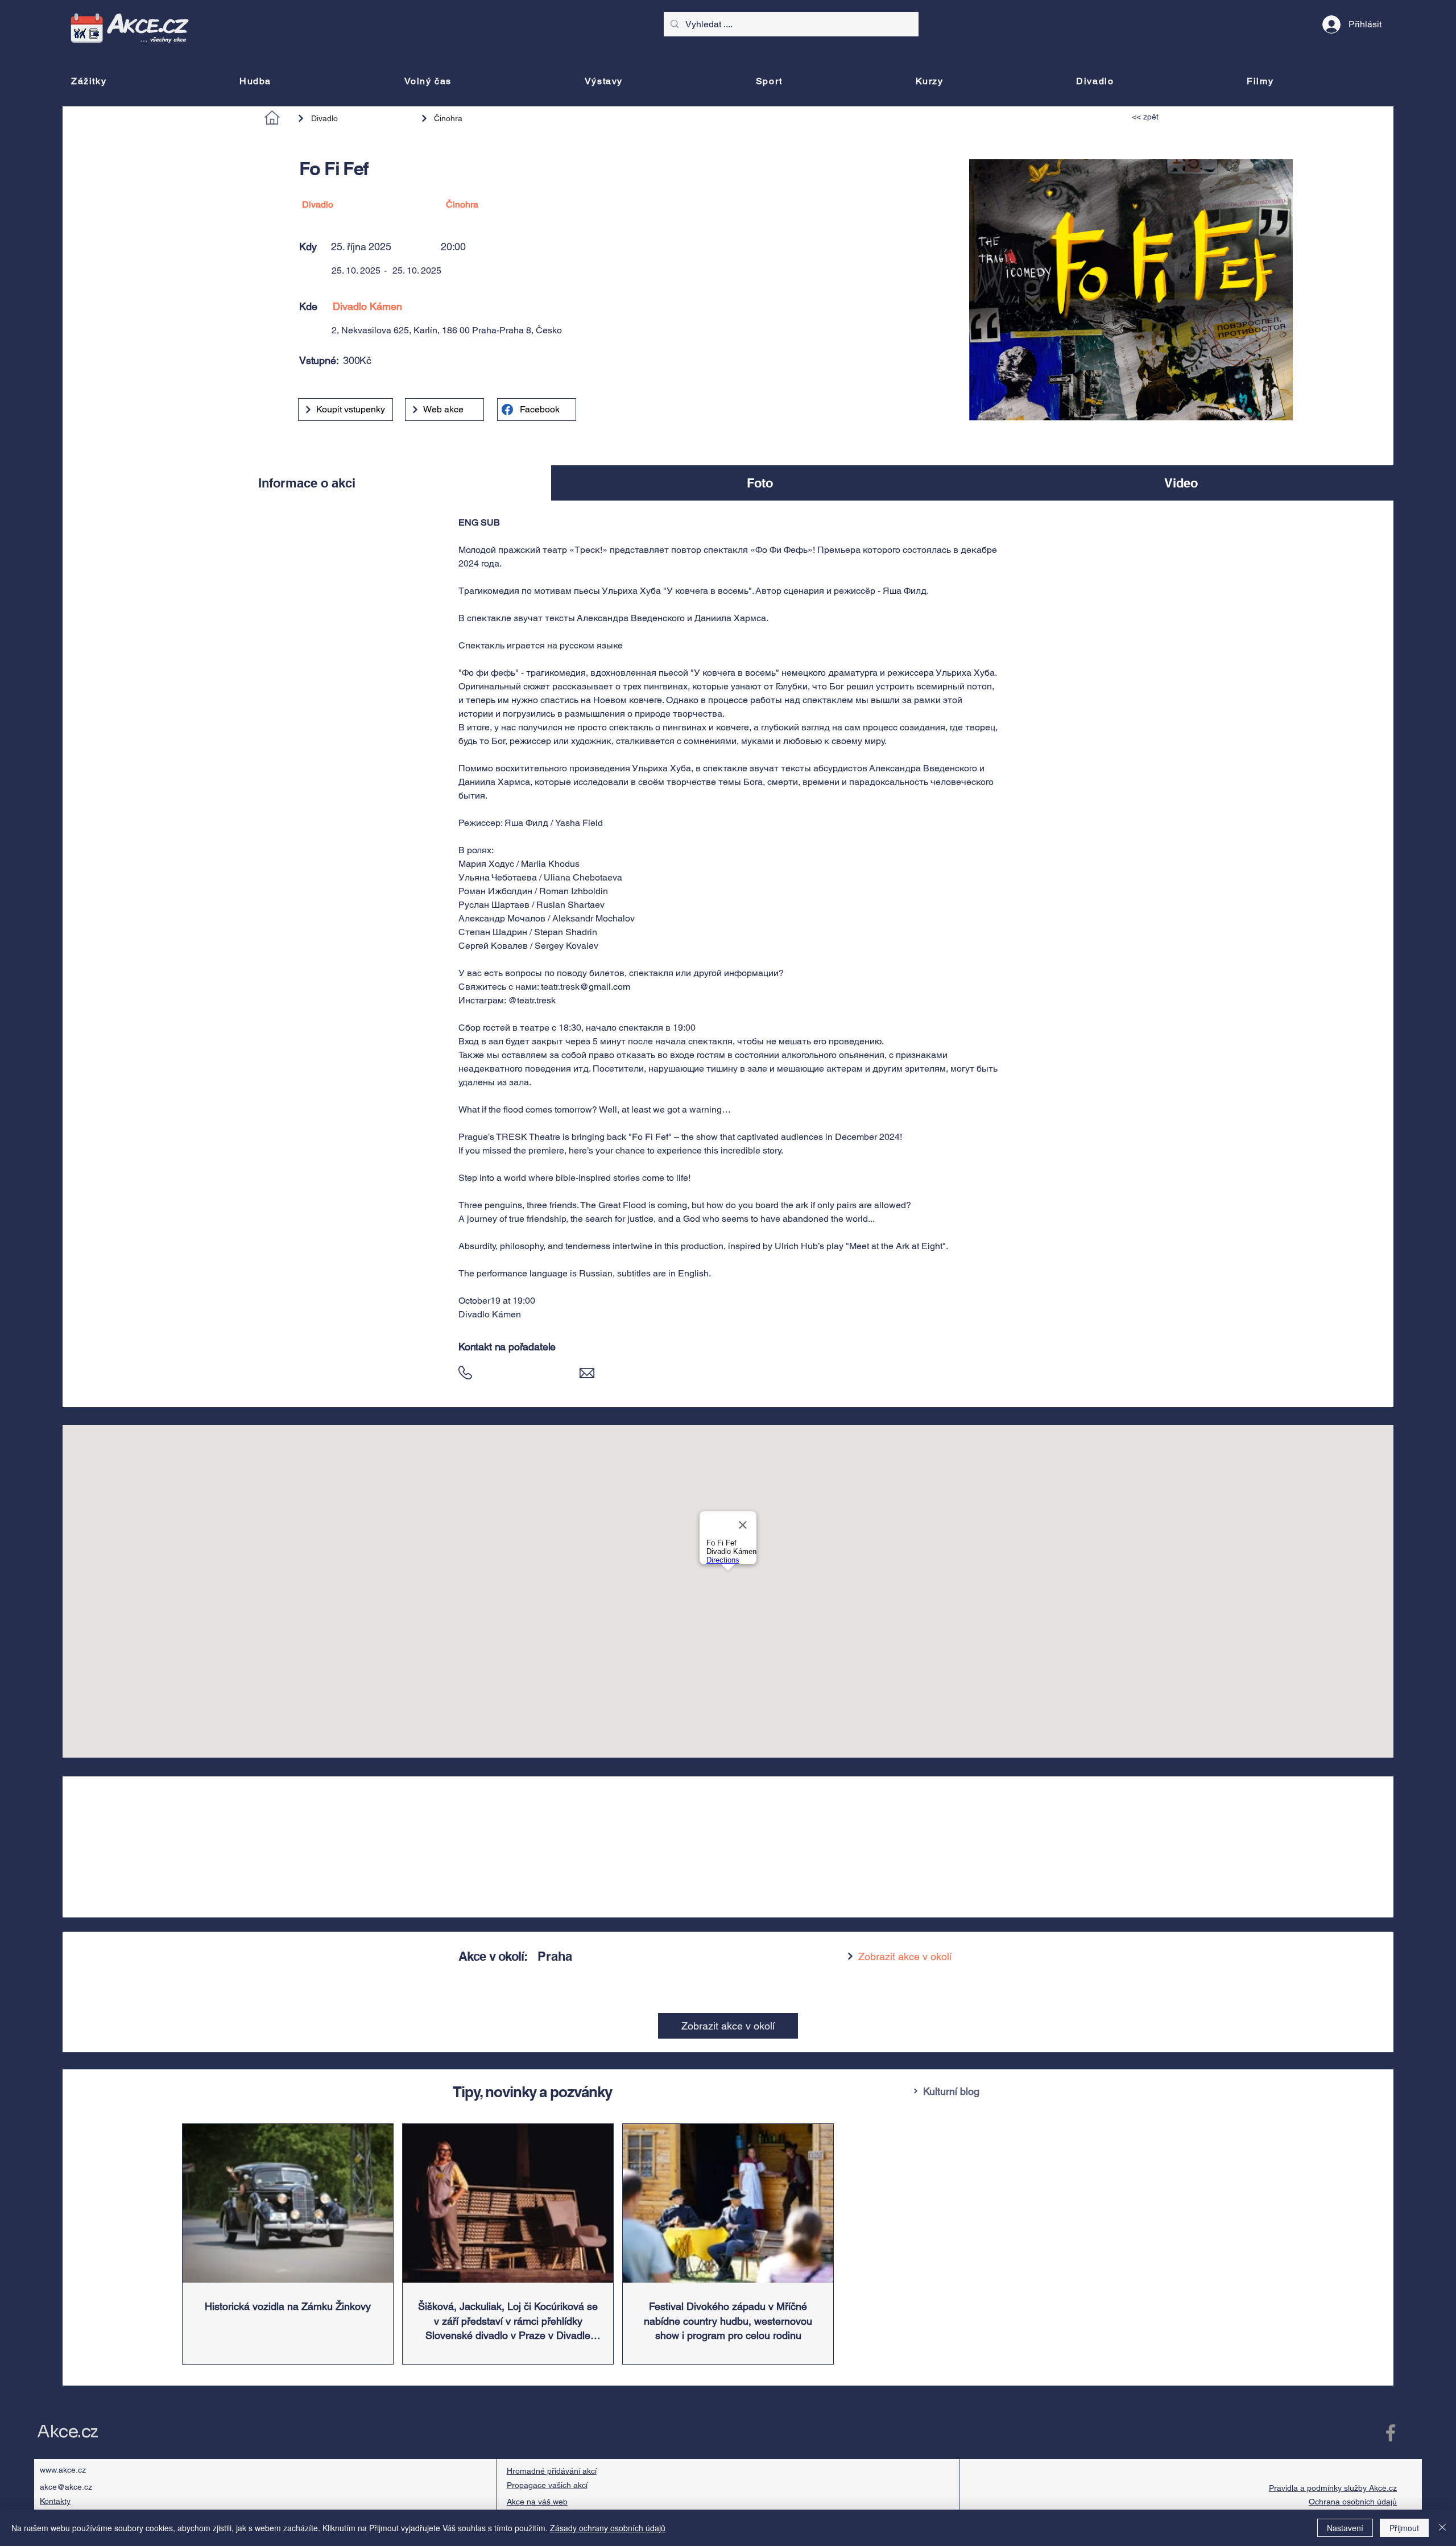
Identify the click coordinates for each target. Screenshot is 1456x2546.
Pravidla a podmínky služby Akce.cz (1333, 2488)
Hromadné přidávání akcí (552, 2471)
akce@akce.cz (66, 2487)
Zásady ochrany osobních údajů (608, 2528)
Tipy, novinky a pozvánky (532, 2092)
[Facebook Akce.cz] (1391, 2433)
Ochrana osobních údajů (1353, 2502)
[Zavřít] (1442, 2528)
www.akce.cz (63, 2470)
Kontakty (55, 2501)
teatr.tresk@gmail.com (586, 987)
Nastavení (1345, 2528)
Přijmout (1404, 2528)
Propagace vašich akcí (547, 2485)
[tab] (307, 483)
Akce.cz (67, 2432)
